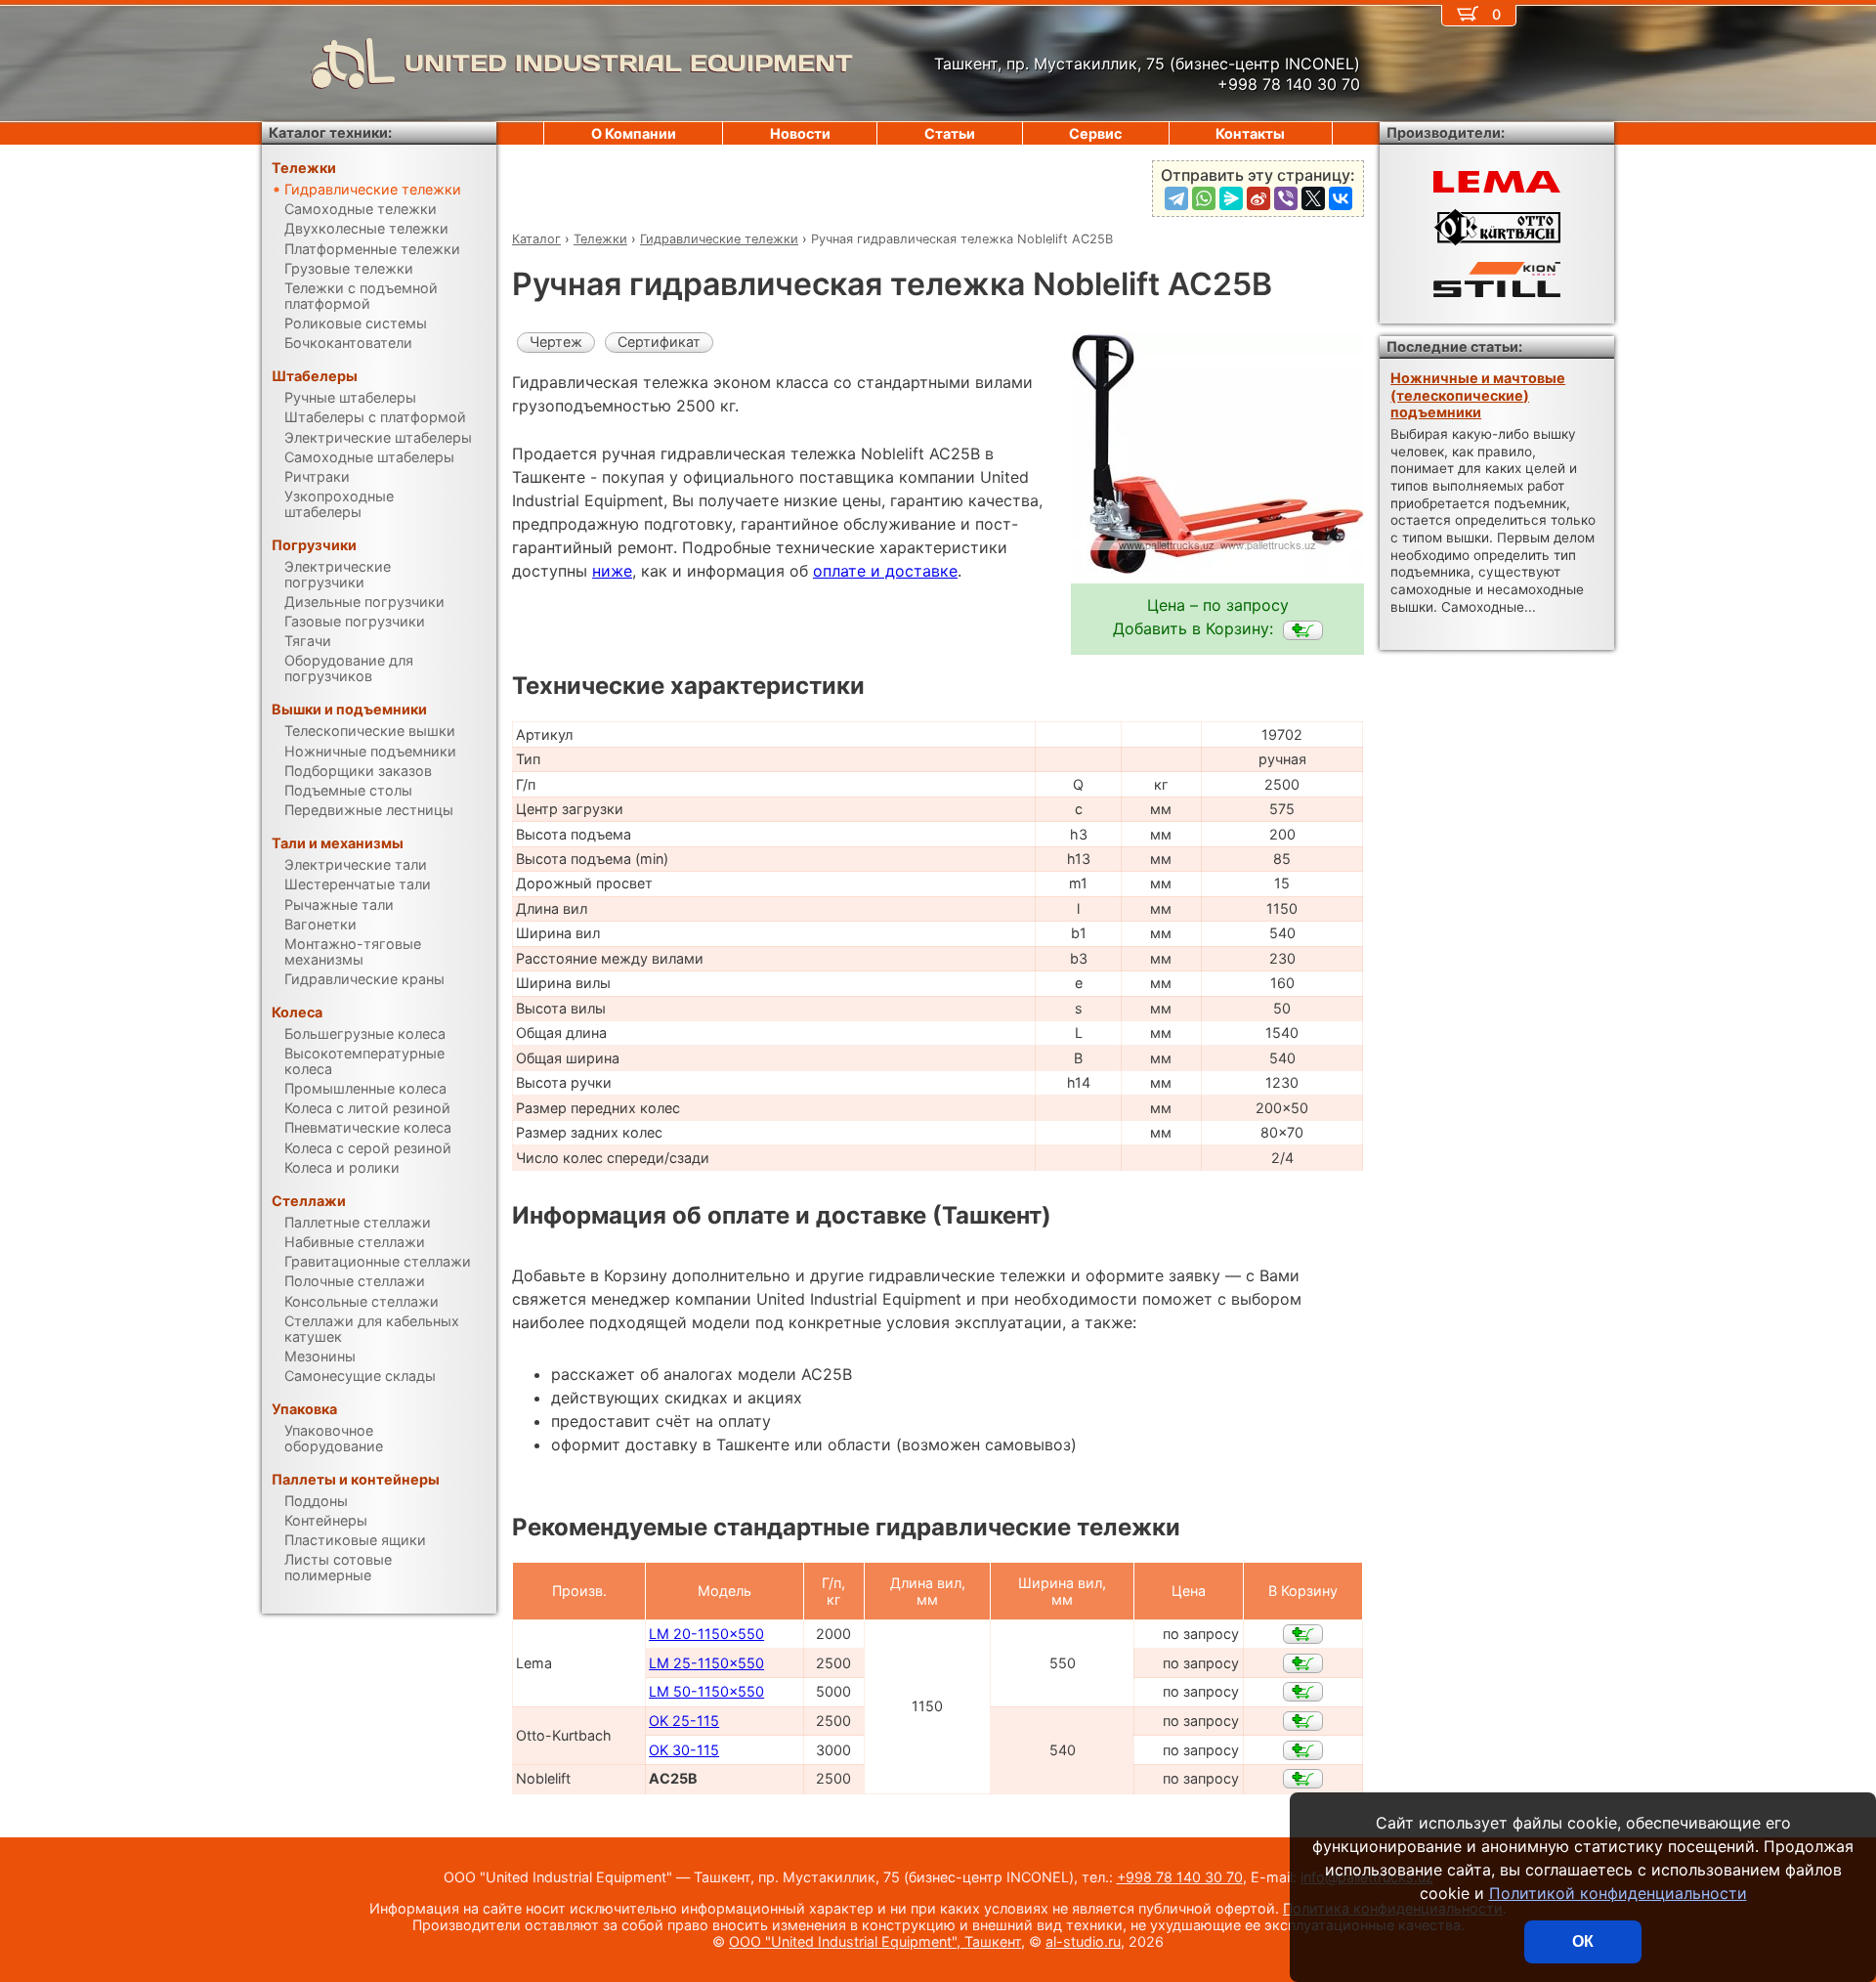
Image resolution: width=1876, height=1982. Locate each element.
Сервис (1095, 133)
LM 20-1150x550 (706, 1634)
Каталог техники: (330, 132)
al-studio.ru (1083, 1941)
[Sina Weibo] (1258, 198)
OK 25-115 (684, 1721)
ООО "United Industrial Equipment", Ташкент (875, 1941)
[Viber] (1286, 198)
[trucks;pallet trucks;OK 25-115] (1303, 1721)
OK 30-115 (684, 1750)
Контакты (1250, 133)
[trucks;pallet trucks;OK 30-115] (1303, 1750)
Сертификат (659, 342)
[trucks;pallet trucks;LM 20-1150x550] (1303, 1634)
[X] (1313, 198)
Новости (800, 133)
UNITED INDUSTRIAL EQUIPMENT (629, 63)
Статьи (950, 133)
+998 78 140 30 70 (1180, 1877)
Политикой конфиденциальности (1618, 1893)
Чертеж (556, 342)
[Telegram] (1176, 198)
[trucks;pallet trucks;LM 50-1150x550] (1303, 1692)
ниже (612, 571)
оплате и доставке (885, 571)
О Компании (634, 133)
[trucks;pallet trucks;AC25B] (1303, 630)
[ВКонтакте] (1341, 198)
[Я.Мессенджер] (1231, 198)
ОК (1583, 1941)
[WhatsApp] (1204, 198)
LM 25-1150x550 (706, 1663)
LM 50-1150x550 (706, 1691)
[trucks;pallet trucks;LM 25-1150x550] (1303, 1663)
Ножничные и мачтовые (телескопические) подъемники (1478, 395)
